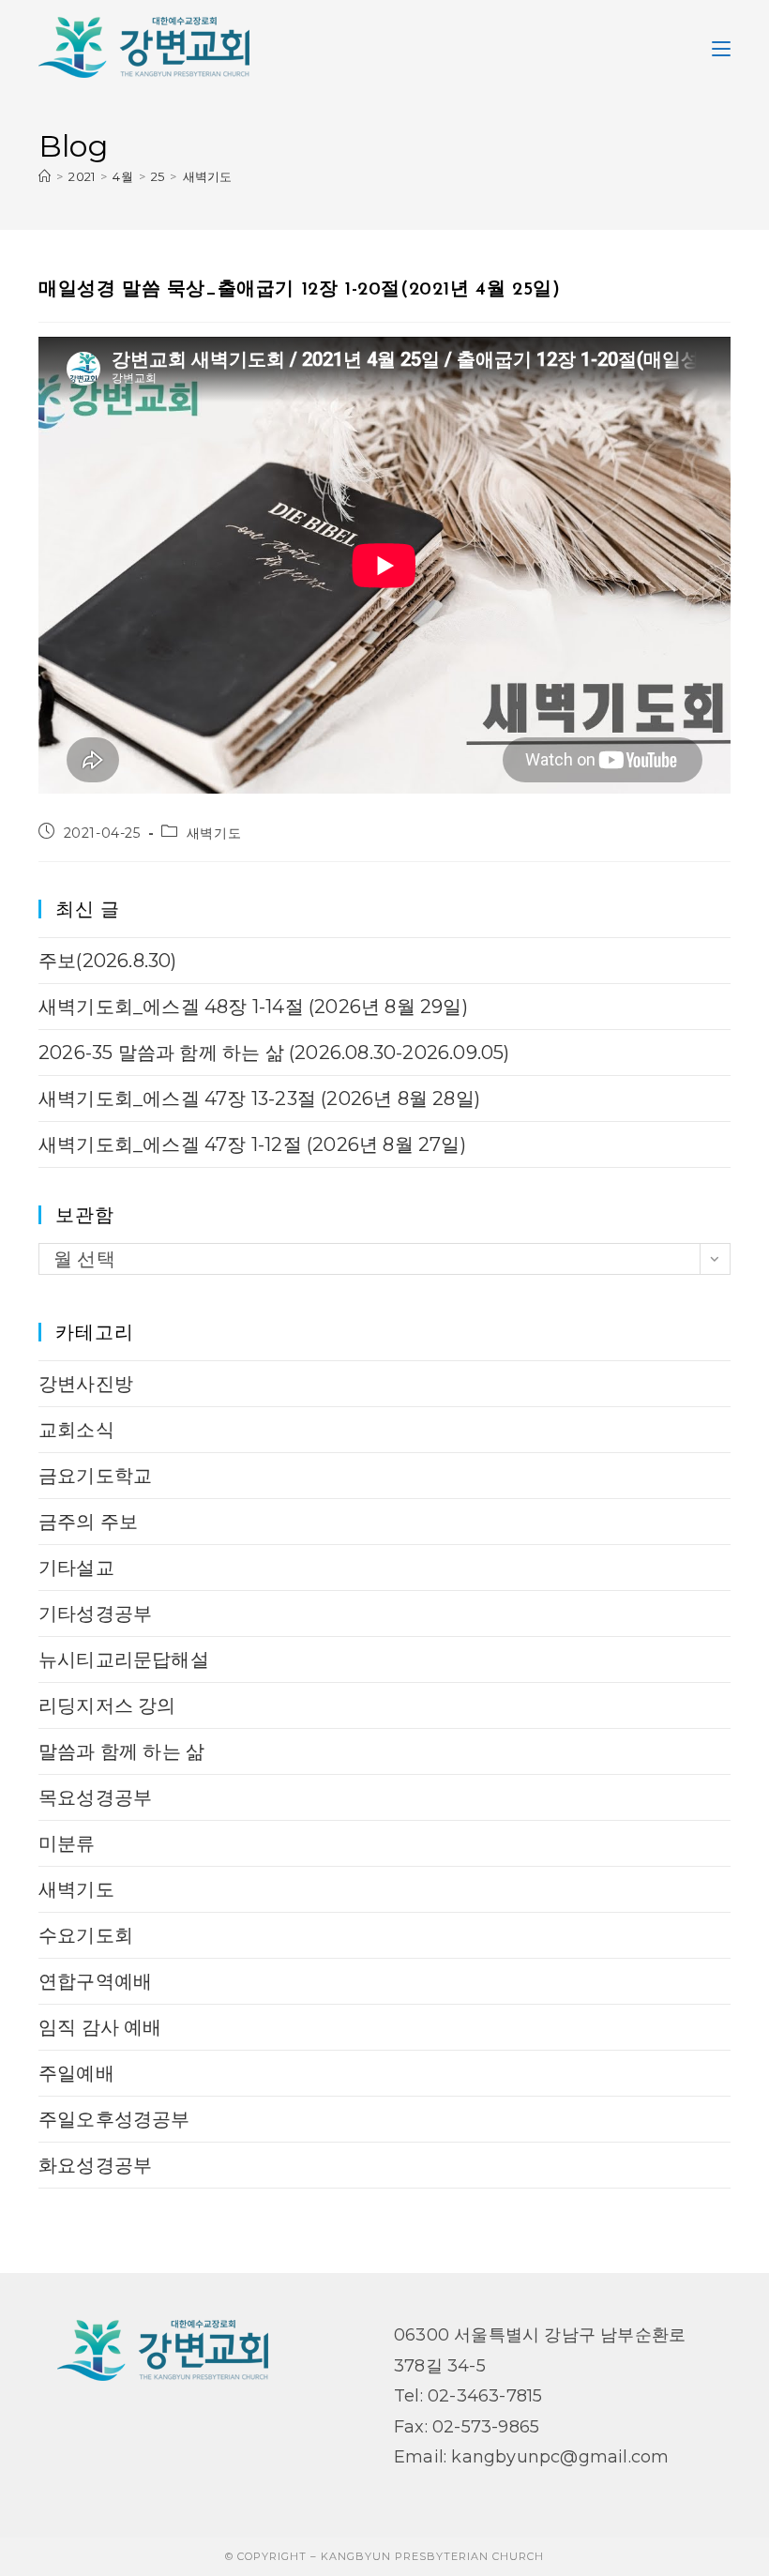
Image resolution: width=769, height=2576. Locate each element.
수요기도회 (86, 1935)
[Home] (45, 176)
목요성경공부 (95, 1797)
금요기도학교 (95, 1476)
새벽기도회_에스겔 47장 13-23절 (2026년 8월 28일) (259, 1099)
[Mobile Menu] (721, 47)
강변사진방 (86, 1384)
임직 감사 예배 (100, 2027)
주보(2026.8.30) (108, 961)
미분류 (67, 1843)
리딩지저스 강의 (107, 1705)
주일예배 (76, 2073)
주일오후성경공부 (114, 2119)
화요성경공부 (95, 2165)
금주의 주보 (88, 1522)
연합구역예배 (95, 1981)
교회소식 (76, 1430)
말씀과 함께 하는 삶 (121, 1751)
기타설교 (76, 1568)
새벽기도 (208, 176)
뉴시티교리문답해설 (124, 1659)
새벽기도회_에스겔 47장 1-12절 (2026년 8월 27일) (252, 1144)
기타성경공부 (95, 1614)
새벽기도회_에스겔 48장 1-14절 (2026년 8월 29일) (253, 1007)
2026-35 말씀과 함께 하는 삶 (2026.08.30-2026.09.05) (274, 1053)
